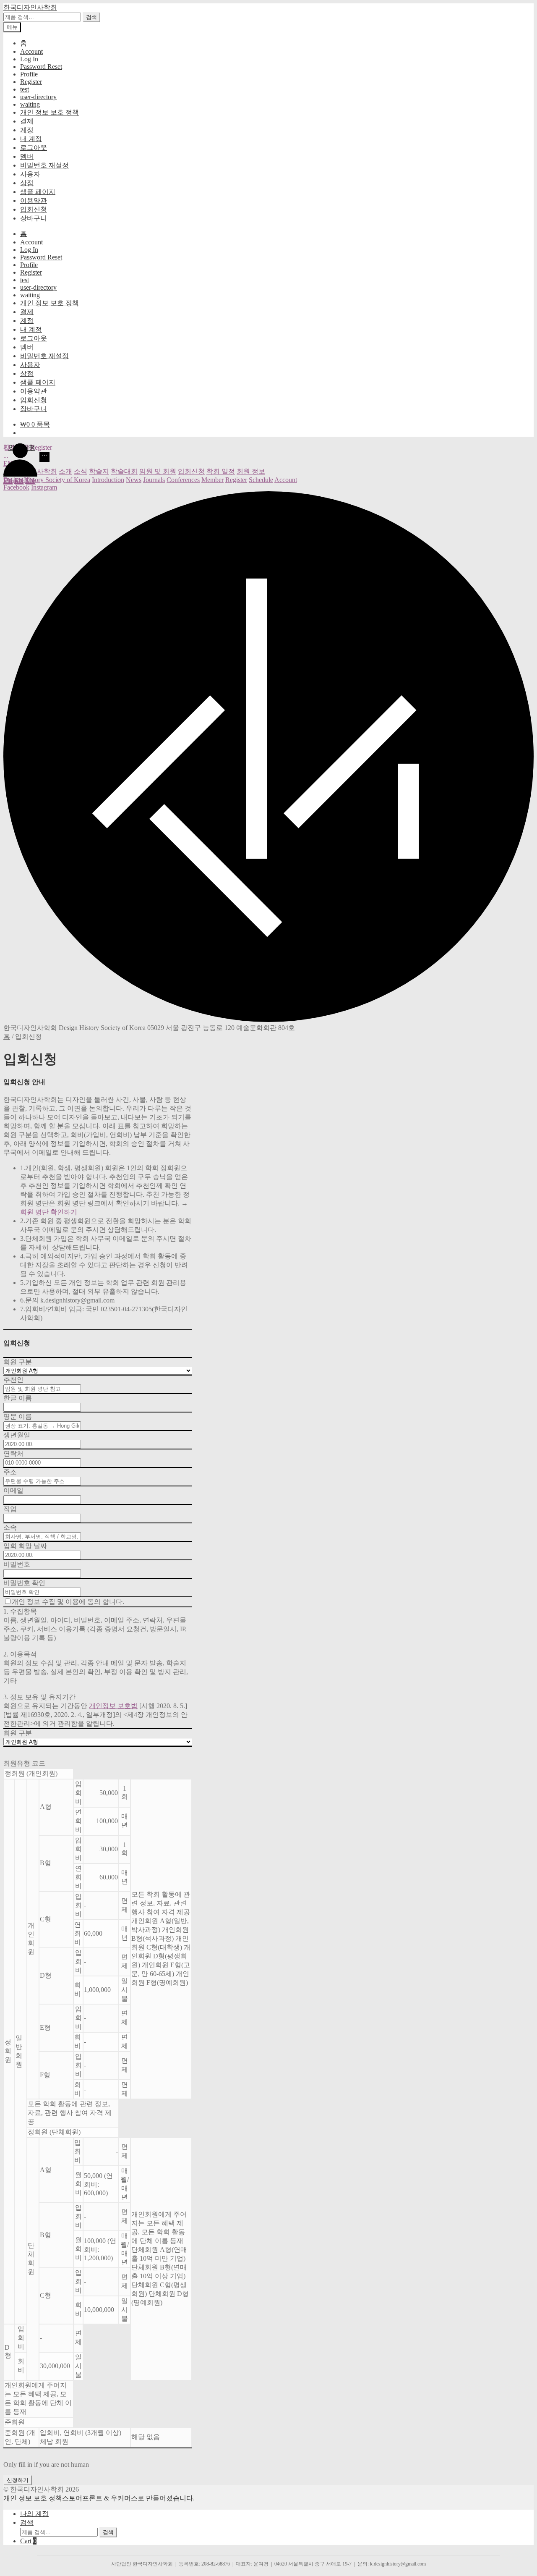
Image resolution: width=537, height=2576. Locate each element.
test (25, 89)
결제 (27, 121)
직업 (10, 1509)
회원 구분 (18, 1362)
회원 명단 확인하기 (49, 1212)
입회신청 (34, 209)
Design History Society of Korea (47, 480)
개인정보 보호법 (113, 1706)
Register (31, 82)
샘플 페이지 (38, 192)
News (134, 480)
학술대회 (124, 471)
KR (8, 482)
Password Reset (41, 67)
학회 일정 (221, 471)
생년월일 (17, 1435)
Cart (28, 2541)
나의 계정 (34, 2514)
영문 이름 (18, 1416)
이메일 (13, 1490)
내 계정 (31, 139)
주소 (10, 1472)
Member (212, 480)
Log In (29, 59)
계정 (27, 130)
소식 (81, 471)
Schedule (261, 480)
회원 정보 (251, 471)
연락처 (13, 1453)
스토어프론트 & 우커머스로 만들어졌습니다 (128, 2498)
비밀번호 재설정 (44, 165)
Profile (29, 74)
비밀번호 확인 (24, 1583)
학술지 (99, 471)
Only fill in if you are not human (46, 2465)
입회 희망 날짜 (25, 1546)
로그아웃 (34, 148)
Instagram (44, 487)
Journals (154, 480)
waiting (30, 104)
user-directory (38, 97)
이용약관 (34, 200)
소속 (10, 1527)
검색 (91, 17)
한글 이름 (18, 1398)
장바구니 (34, 218)
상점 (27, 183)
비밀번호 (17, 1564)
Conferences (183, 480)
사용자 (30, 174)
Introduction (108, 480)
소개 (65, 471)
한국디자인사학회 (30, 7)
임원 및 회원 (158, 471)
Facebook (16, 487)
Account (31, 51)
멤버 (27, 156)
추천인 (13, 1380)
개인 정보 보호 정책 (50, 112)
